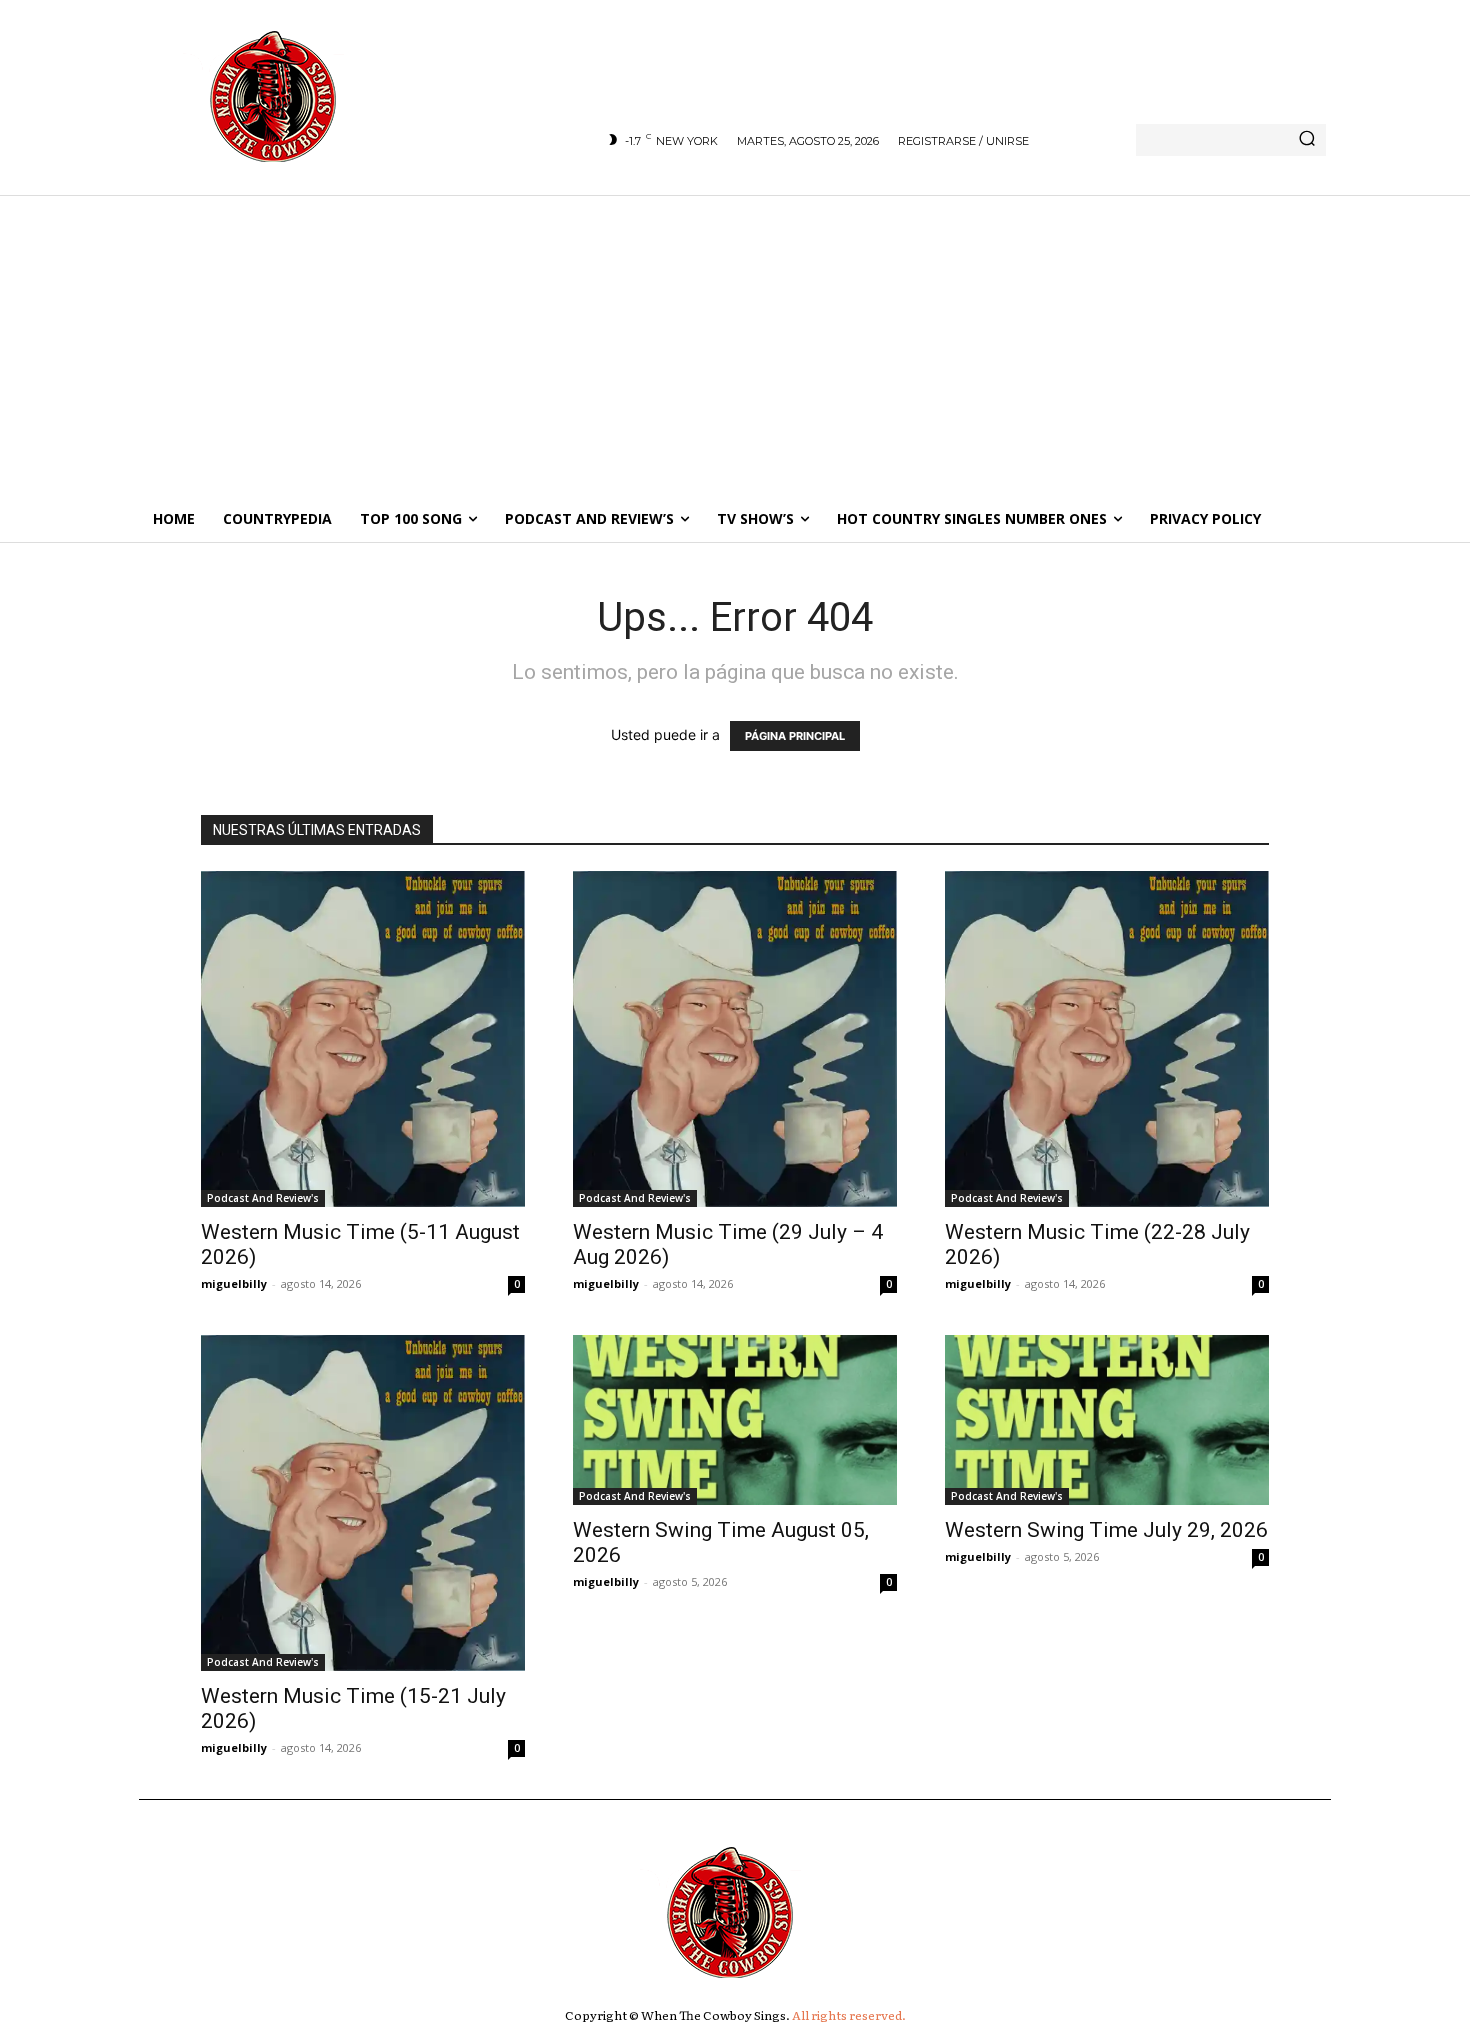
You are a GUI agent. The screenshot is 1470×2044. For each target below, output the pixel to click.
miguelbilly (234, 1283)
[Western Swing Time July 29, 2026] (1107, 1420)
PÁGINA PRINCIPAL (795, 736)
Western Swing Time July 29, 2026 (1106, 1530)
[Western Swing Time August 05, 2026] (735, 1420)
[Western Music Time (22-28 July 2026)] (1107, 1039)
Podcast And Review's (263, 1198)
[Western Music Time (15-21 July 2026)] (363, 1503)
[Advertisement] (735, 345)
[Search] (1307, 140)
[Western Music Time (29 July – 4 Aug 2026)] (735, 1039)
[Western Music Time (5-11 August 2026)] (363, 1039)
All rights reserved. (849, 2015)
